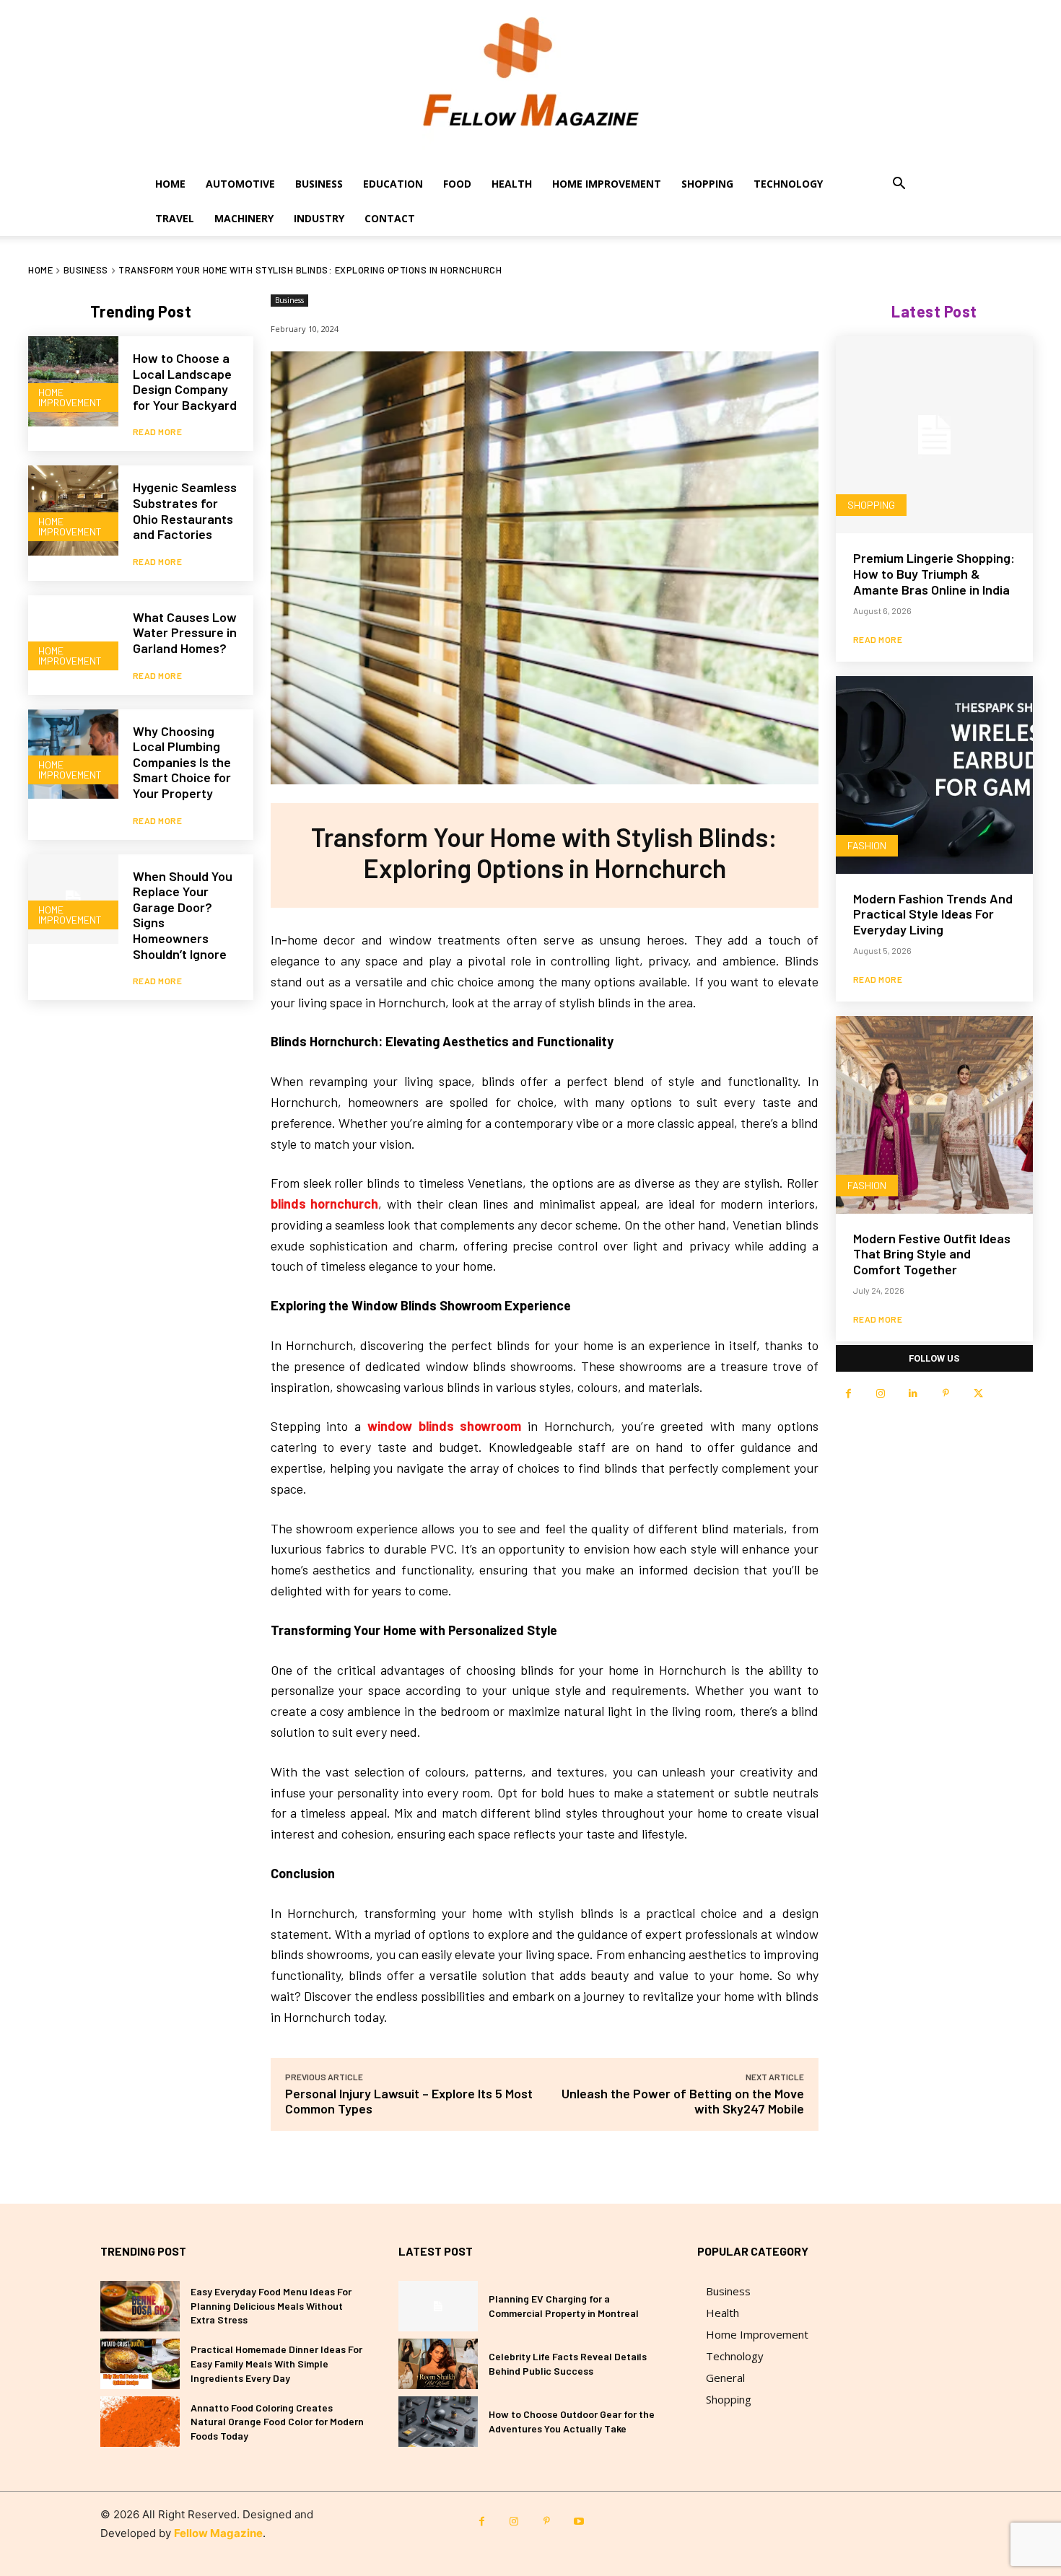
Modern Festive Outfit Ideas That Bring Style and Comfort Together (932, 1254)
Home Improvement (607, 184)
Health (512, 184)
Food (457, 184)
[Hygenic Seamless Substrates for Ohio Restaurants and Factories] (73, 511)
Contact (390, 218)
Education (393, 184)
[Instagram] (881, 1394)
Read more (158, 431)
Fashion (867, 845)
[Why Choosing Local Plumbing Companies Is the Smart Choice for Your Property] (73, 754)
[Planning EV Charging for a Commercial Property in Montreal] (438, 2306)
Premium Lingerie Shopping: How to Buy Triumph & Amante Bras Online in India (934, 573)
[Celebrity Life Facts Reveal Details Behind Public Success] (438, 2364)
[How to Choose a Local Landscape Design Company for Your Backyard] (73, 381)
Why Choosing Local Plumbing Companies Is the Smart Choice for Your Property (182, 762)
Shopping (707, 184)
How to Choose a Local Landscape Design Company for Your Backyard (185, 381)
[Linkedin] (913, 1394)
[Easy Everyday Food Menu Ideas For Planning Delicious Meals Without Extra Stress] (140, 2306)
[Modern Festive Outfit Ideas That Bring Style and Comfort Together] (934, 1114)
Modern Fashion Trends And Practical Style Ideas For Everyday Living (933, 914)
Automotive (240, 184)
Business (319, 184)
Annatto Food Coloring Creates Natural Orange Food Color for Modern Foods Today (277, 2422)
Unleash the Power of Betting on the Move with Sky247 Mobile (683, 2101)
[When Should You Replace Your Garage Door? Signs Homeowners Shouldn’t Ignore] (73, 899)
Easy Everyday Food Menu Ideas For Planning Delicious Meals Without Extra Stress (271, 2305)
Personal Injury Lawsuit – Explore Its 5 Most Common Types (409, 2101)
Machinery (244, 218)
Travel (175, 218)
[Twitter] (978, 1394)
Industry (319, 218)
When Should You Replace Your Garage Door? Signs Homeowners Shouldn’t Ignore (183, 915)
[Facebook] (848, 1394)
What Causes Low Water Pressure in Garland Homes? (185, 632)
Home (170, 184)
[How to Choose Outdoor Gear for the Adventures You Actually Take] (438, 2422)
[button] (899, 185)
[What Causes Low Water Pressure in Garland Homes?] (73, 640)
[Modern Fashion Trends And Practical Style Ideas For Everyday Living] (934, 775)
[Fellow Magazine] (530, 83)
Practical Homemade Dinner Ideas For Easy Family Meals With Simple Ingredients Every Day (276, 2363)
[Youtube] (579, 2522)
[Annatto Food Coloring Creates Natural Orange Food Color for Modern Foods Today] (140, 2422)
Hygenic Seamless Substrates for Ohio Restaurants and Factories (185, 511)
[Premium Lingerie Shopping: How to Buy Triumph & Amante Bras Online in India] (934, 435)
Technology (788, 184)
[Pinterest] (946, 1394)
